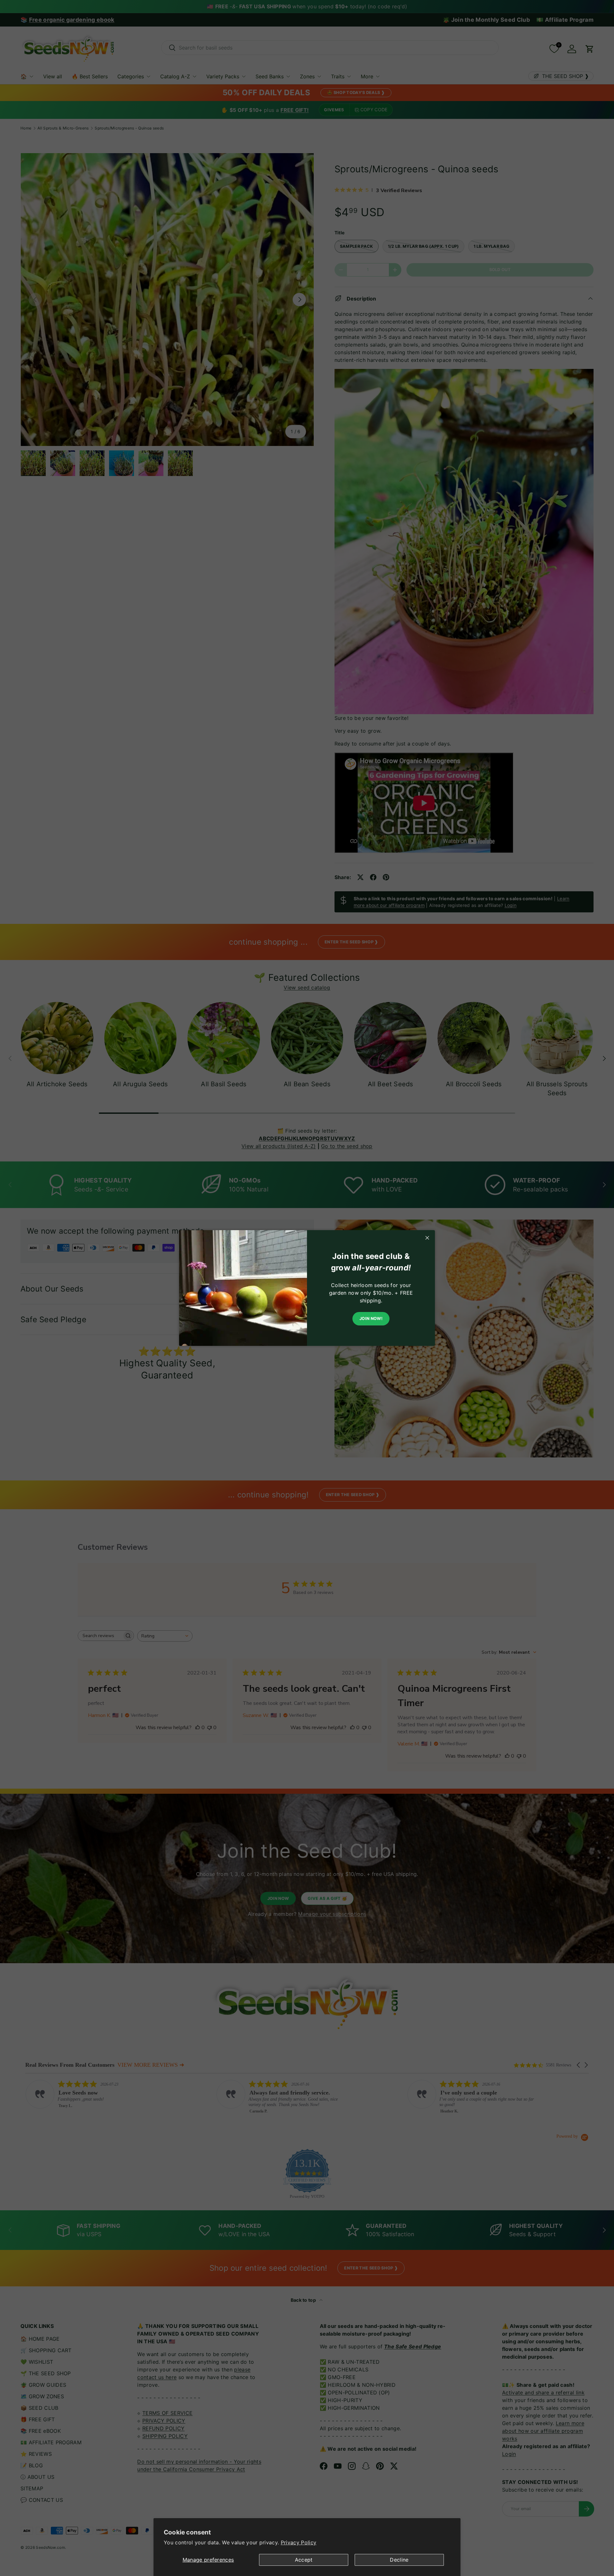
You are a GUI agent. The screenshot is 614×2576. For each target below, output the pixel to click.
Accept (304, 2560)
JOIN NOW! (371, 1319)
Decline (399, 2560)
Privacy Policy (299, 2542)
